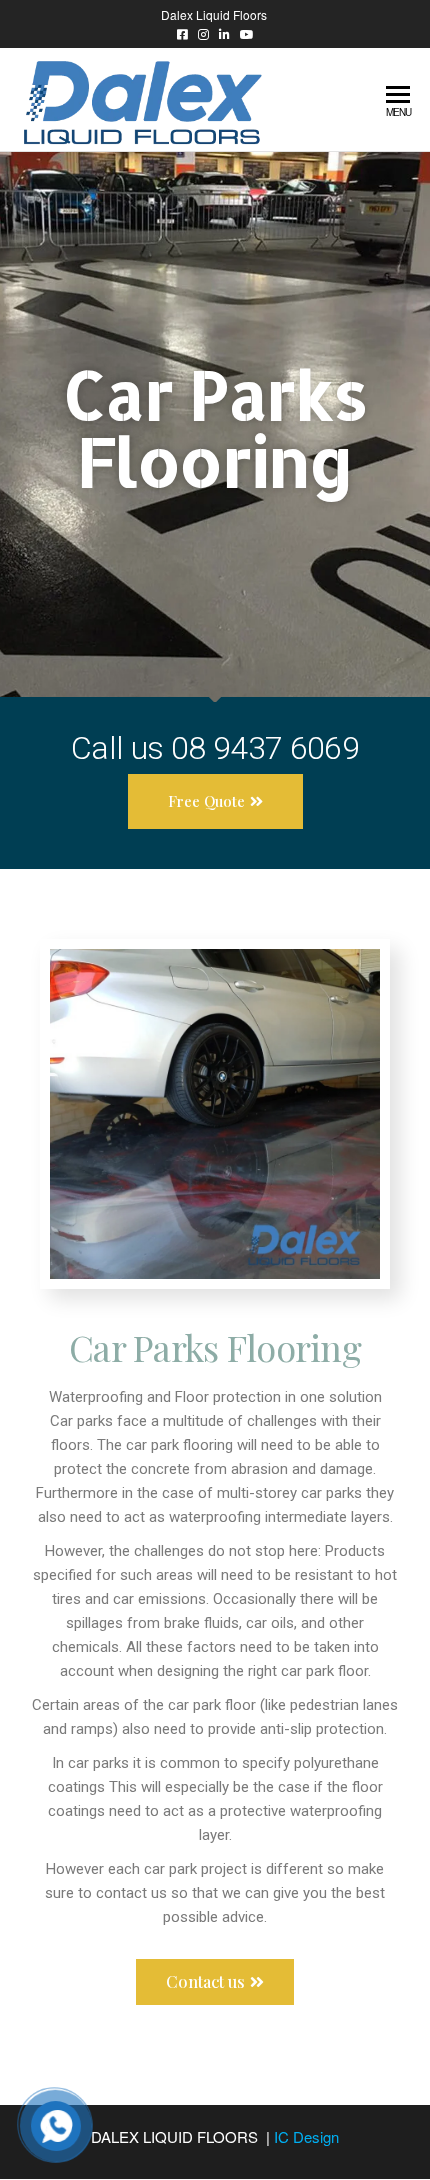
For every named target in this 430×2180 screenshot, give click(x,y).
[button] (215, 801)
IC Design (306, 2136)
